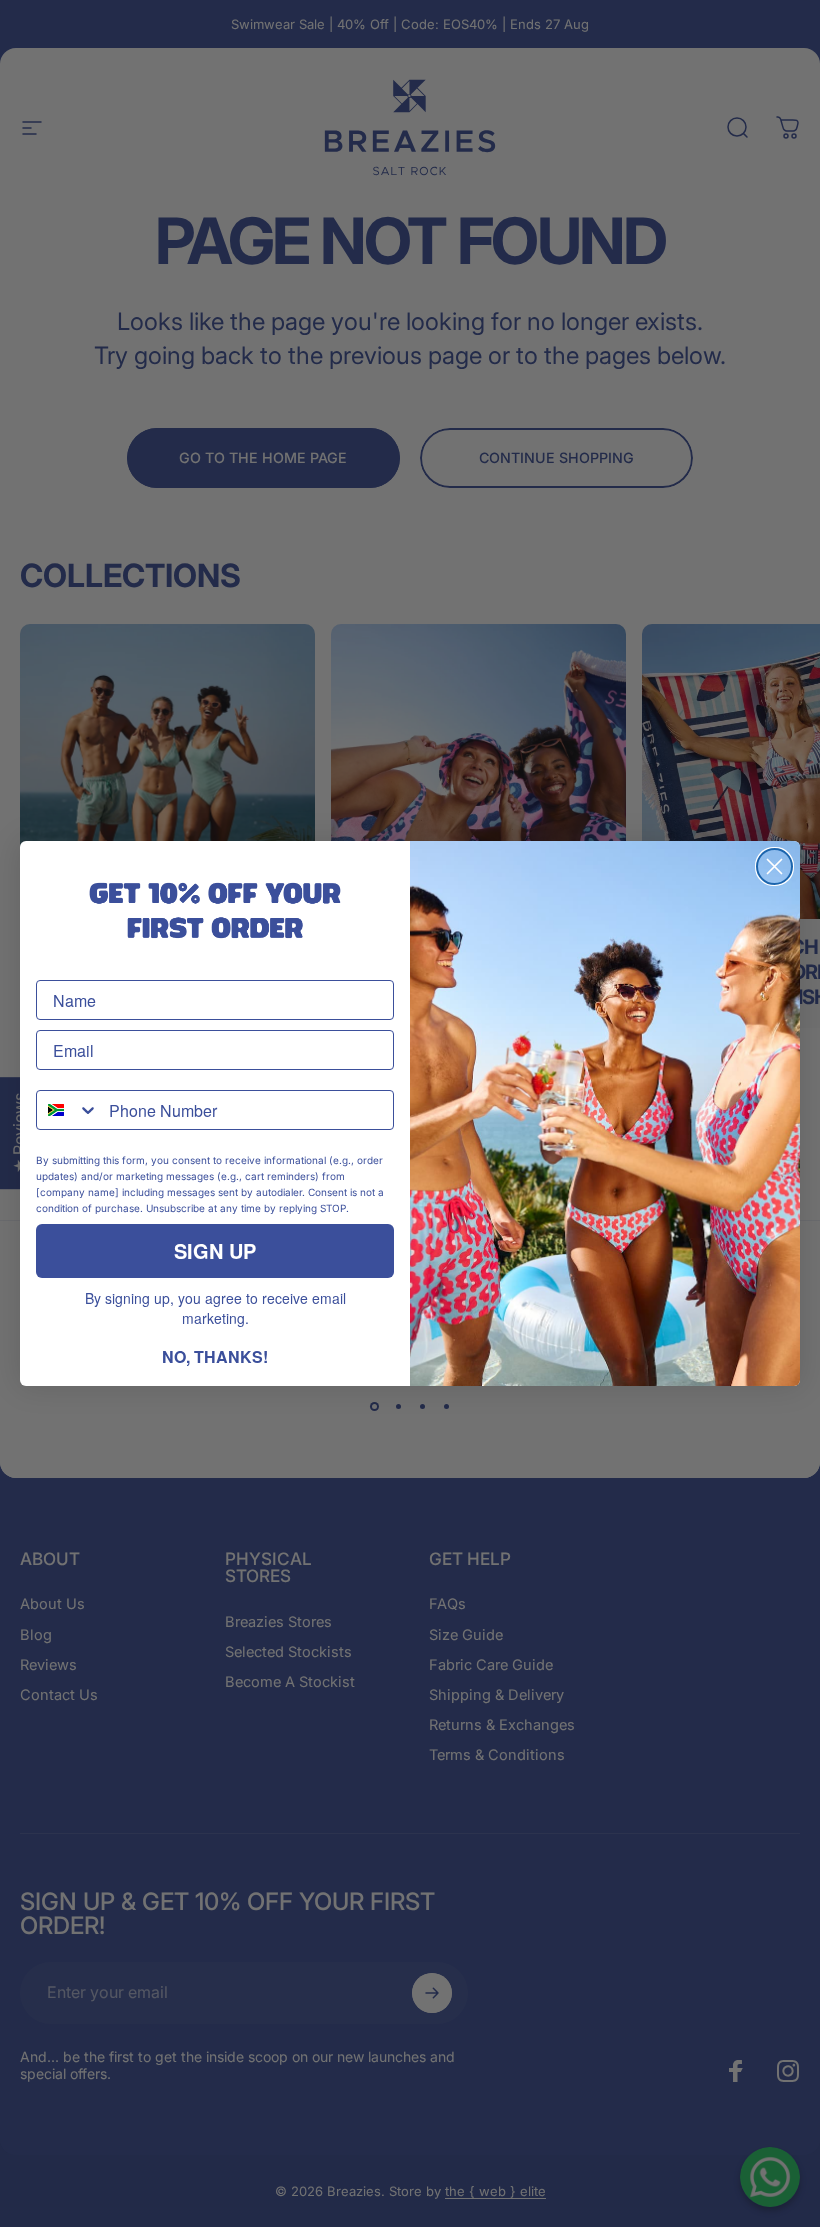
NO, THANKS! (215, 1356)
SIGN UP (215, 1250)
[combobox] (68, 1110)
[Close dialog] (774, 866)
